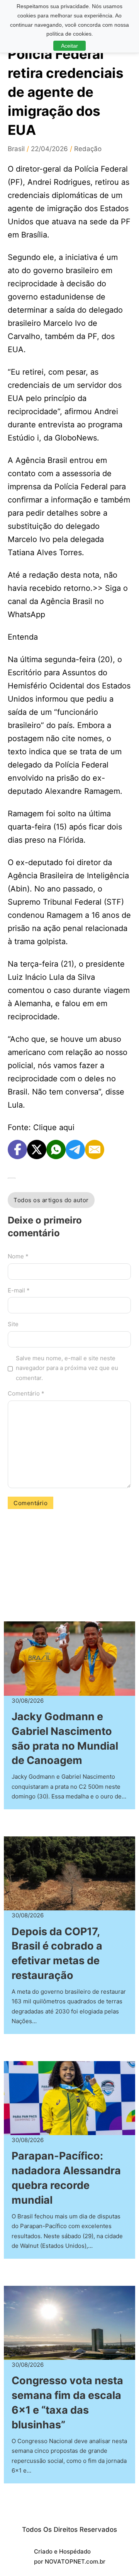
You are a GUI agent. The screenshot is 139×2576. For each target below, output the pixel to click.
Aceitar (69, 46)
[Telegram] (75, 1149)
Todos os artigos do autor (51, 1200)
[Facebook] (17, 1149)
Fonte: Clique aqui (41, 1127)
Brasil (16, 149)
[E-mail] (95, 1149)
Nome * (18, 1256)
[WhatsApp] (56, 1149)
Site (13, 1324)
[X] (37, 1149)
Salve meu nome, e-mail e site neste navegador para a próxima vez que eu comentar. (67, 1368)
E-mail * (19, 1290)
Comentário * (26, 1393)
